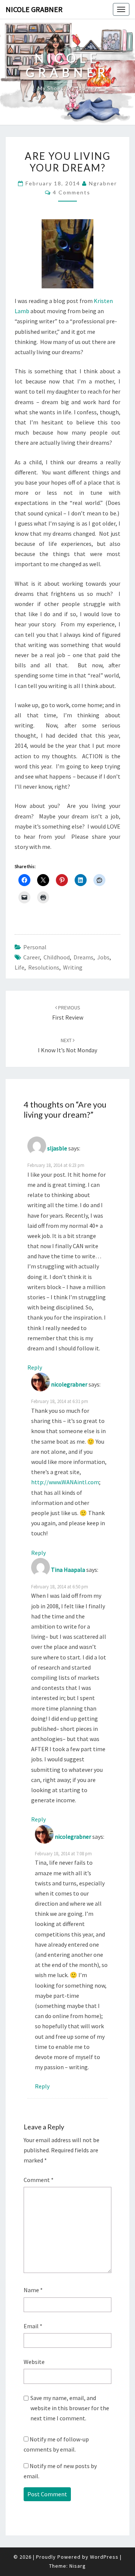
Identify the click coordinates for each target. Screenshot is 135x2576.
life (19, 967)
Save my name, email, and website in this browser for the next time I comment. (70, 2408)
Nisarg (78, 2566)
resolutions (44, 967)
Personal (35, 947)
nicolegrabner (69, 1384)
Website (34, 2362)
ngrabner (103, 183)
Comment (39, 2180)
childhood (57, 957)
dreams (83, 957)
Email (33, 2326)
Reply (35, 1367)
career (31, 957)
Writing (73, 967)
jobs (103, 957)
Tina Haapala (68, 1570)
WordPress (104, 2557)
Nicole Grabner (34, 9)
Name (33, 2290)
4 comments (72, 192)
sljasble (57, 1148)
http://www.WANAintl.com (65, 1482)
